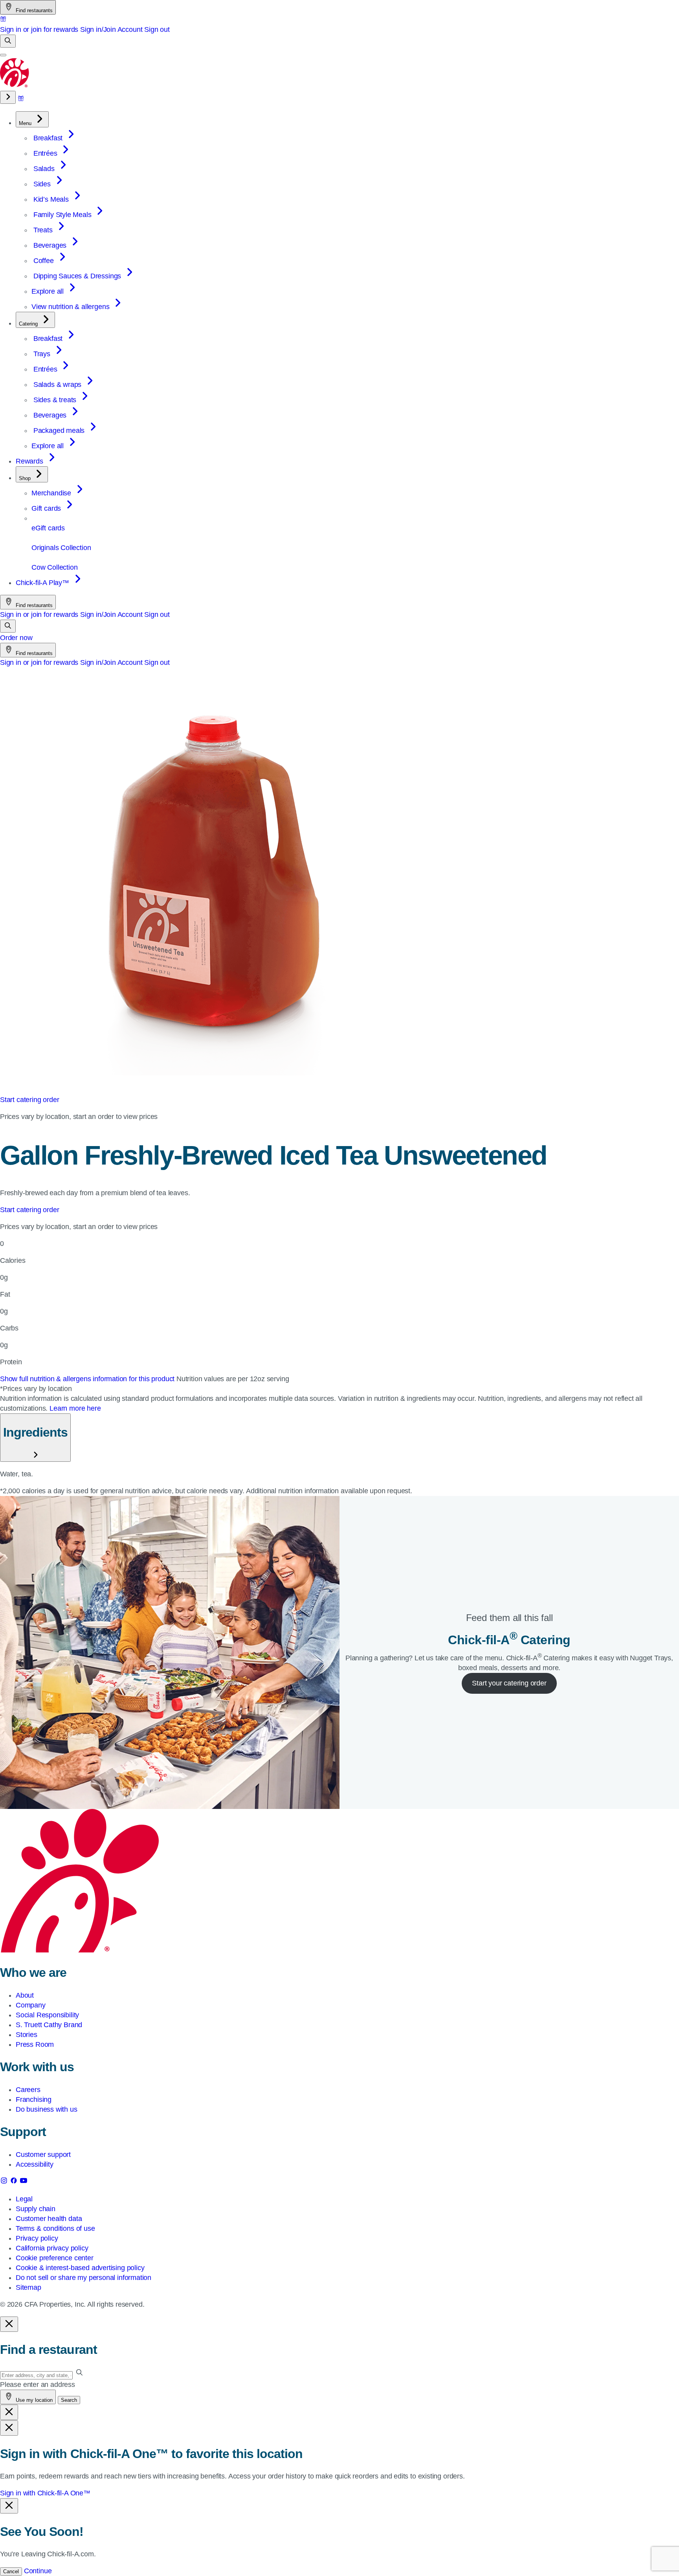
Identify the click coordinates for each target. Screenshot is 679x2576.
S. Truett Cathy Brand (49, 2025)
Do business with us (47, 2109)
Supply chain (36, 2209)
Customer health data (49, 2219)
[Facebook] (15, 2182)
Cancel (11, 2571)
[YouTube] (24, 2182)
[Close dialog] (9, 2324)
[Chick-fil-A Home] (15, 86)
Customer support (43, 2155)
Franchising (34, 2099)
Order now (16, 638)
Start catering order (29, 1100)
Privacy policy (37, 2238)
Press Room (35, 2044)
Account (130, 29)
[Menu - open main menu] (3, 55)
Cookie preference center (55, 2258)
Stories (27, 2035)
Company (31, 2005)
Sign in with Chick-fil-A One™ (45, 2493)
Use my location (33, 2400)
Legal (24, 2199)
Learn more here (75, 1408)
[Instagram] (5, 2182)
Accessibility (35, 2164)
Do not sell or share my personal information (83, 2278)
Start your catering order (509, 1683)
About (25, 1995)
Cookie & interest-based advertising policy (80, 2268)
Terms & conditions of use (55, 2228)
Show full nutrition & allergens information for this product (88, 1379)
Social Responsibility (47, 2015)
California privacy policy (52, 2248)
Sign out (157, 29)
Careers (28, 2090)
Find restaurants (33, 10)
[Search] (8, 41)
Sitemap (28, 2287)
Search (69, 2400)
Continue (38, 2571)
